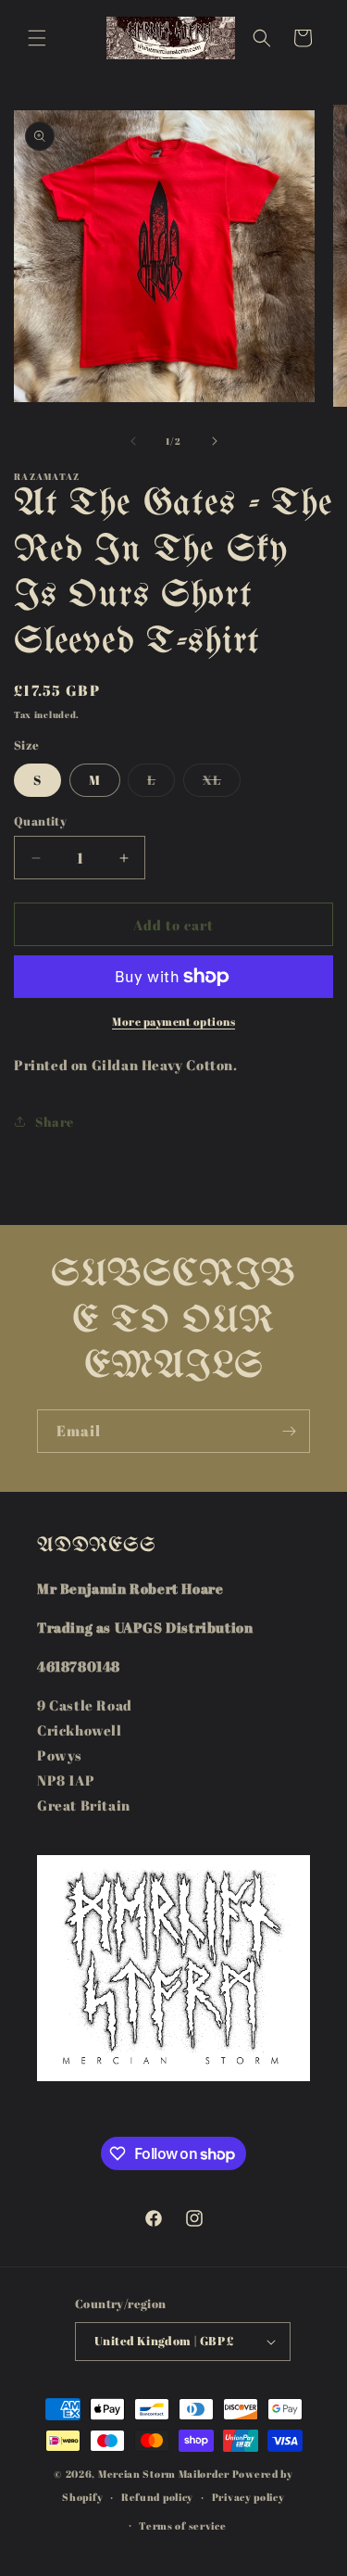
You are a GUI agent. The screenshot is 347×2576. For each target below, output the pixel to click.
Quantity (40, 821)
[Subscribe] (289, 1431)
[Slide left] (133, 441)
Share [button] (55, 1122)
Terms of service (182, 2525)
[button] (37, 38)
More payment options (173, 1021)
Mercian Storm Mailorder (164, 2474)
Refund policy (157, 2497)
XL (222, 783)
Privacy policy (248, 2497)
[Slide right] (215, 441)
